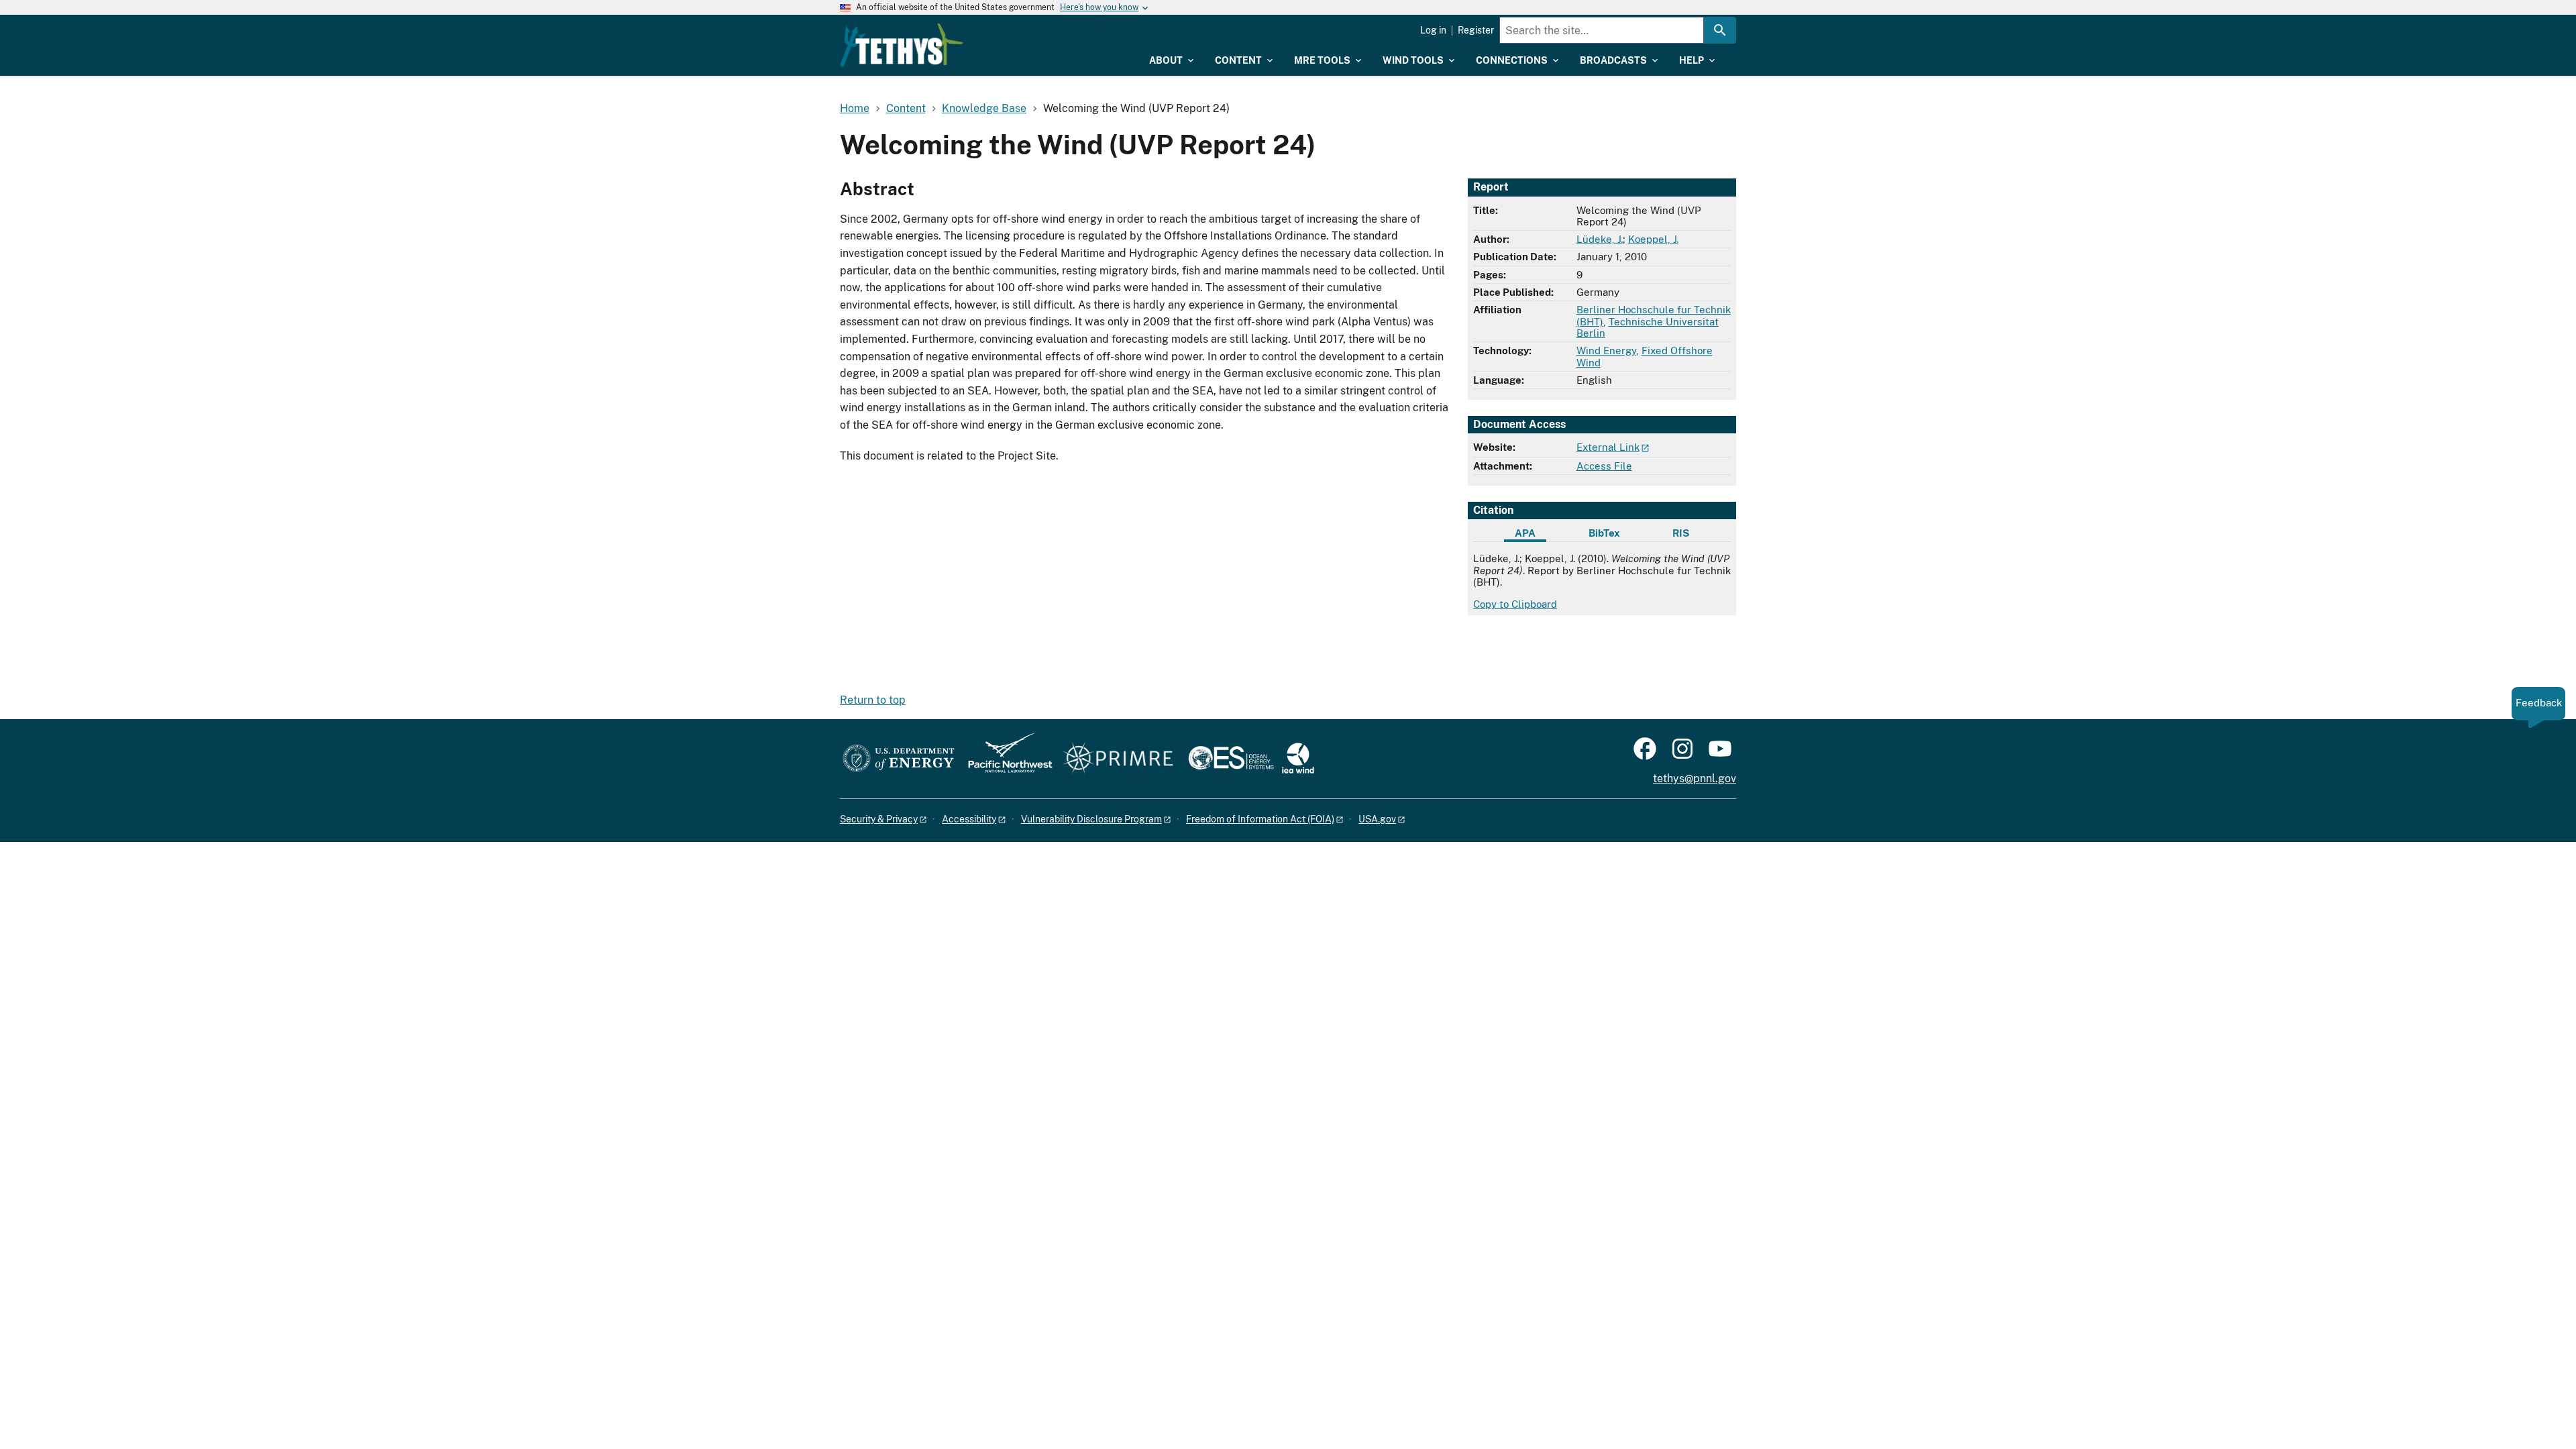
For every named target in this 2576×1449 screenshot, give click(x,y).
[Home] (902, 45)
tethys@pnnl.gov (1695, 779)
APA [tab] (1525, 533)
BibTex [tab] (1604, 533)
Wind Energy (1606, 351)
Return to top (873, 700)
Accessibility (969, 819)
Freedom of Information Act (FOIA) (1260, 819)
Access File (1604, 466)
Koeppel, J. (1653, 239)
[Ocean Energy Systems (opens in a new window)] (1232, 759)
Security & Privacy (879, 819)
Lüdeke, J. (1600, 239)
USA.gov (1377, 819)
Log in (1433, 30)
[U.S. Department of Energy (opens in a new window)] (899, 759)
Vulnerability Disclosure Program (1091, 819)
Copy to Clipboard (1515, 604)
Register (1476, 30)
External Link (1608, 447)
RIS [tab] (1681, 533)
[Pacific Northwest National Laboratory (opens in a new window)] (1005, 759)
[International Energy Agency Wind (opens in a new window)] (1298, 759)
